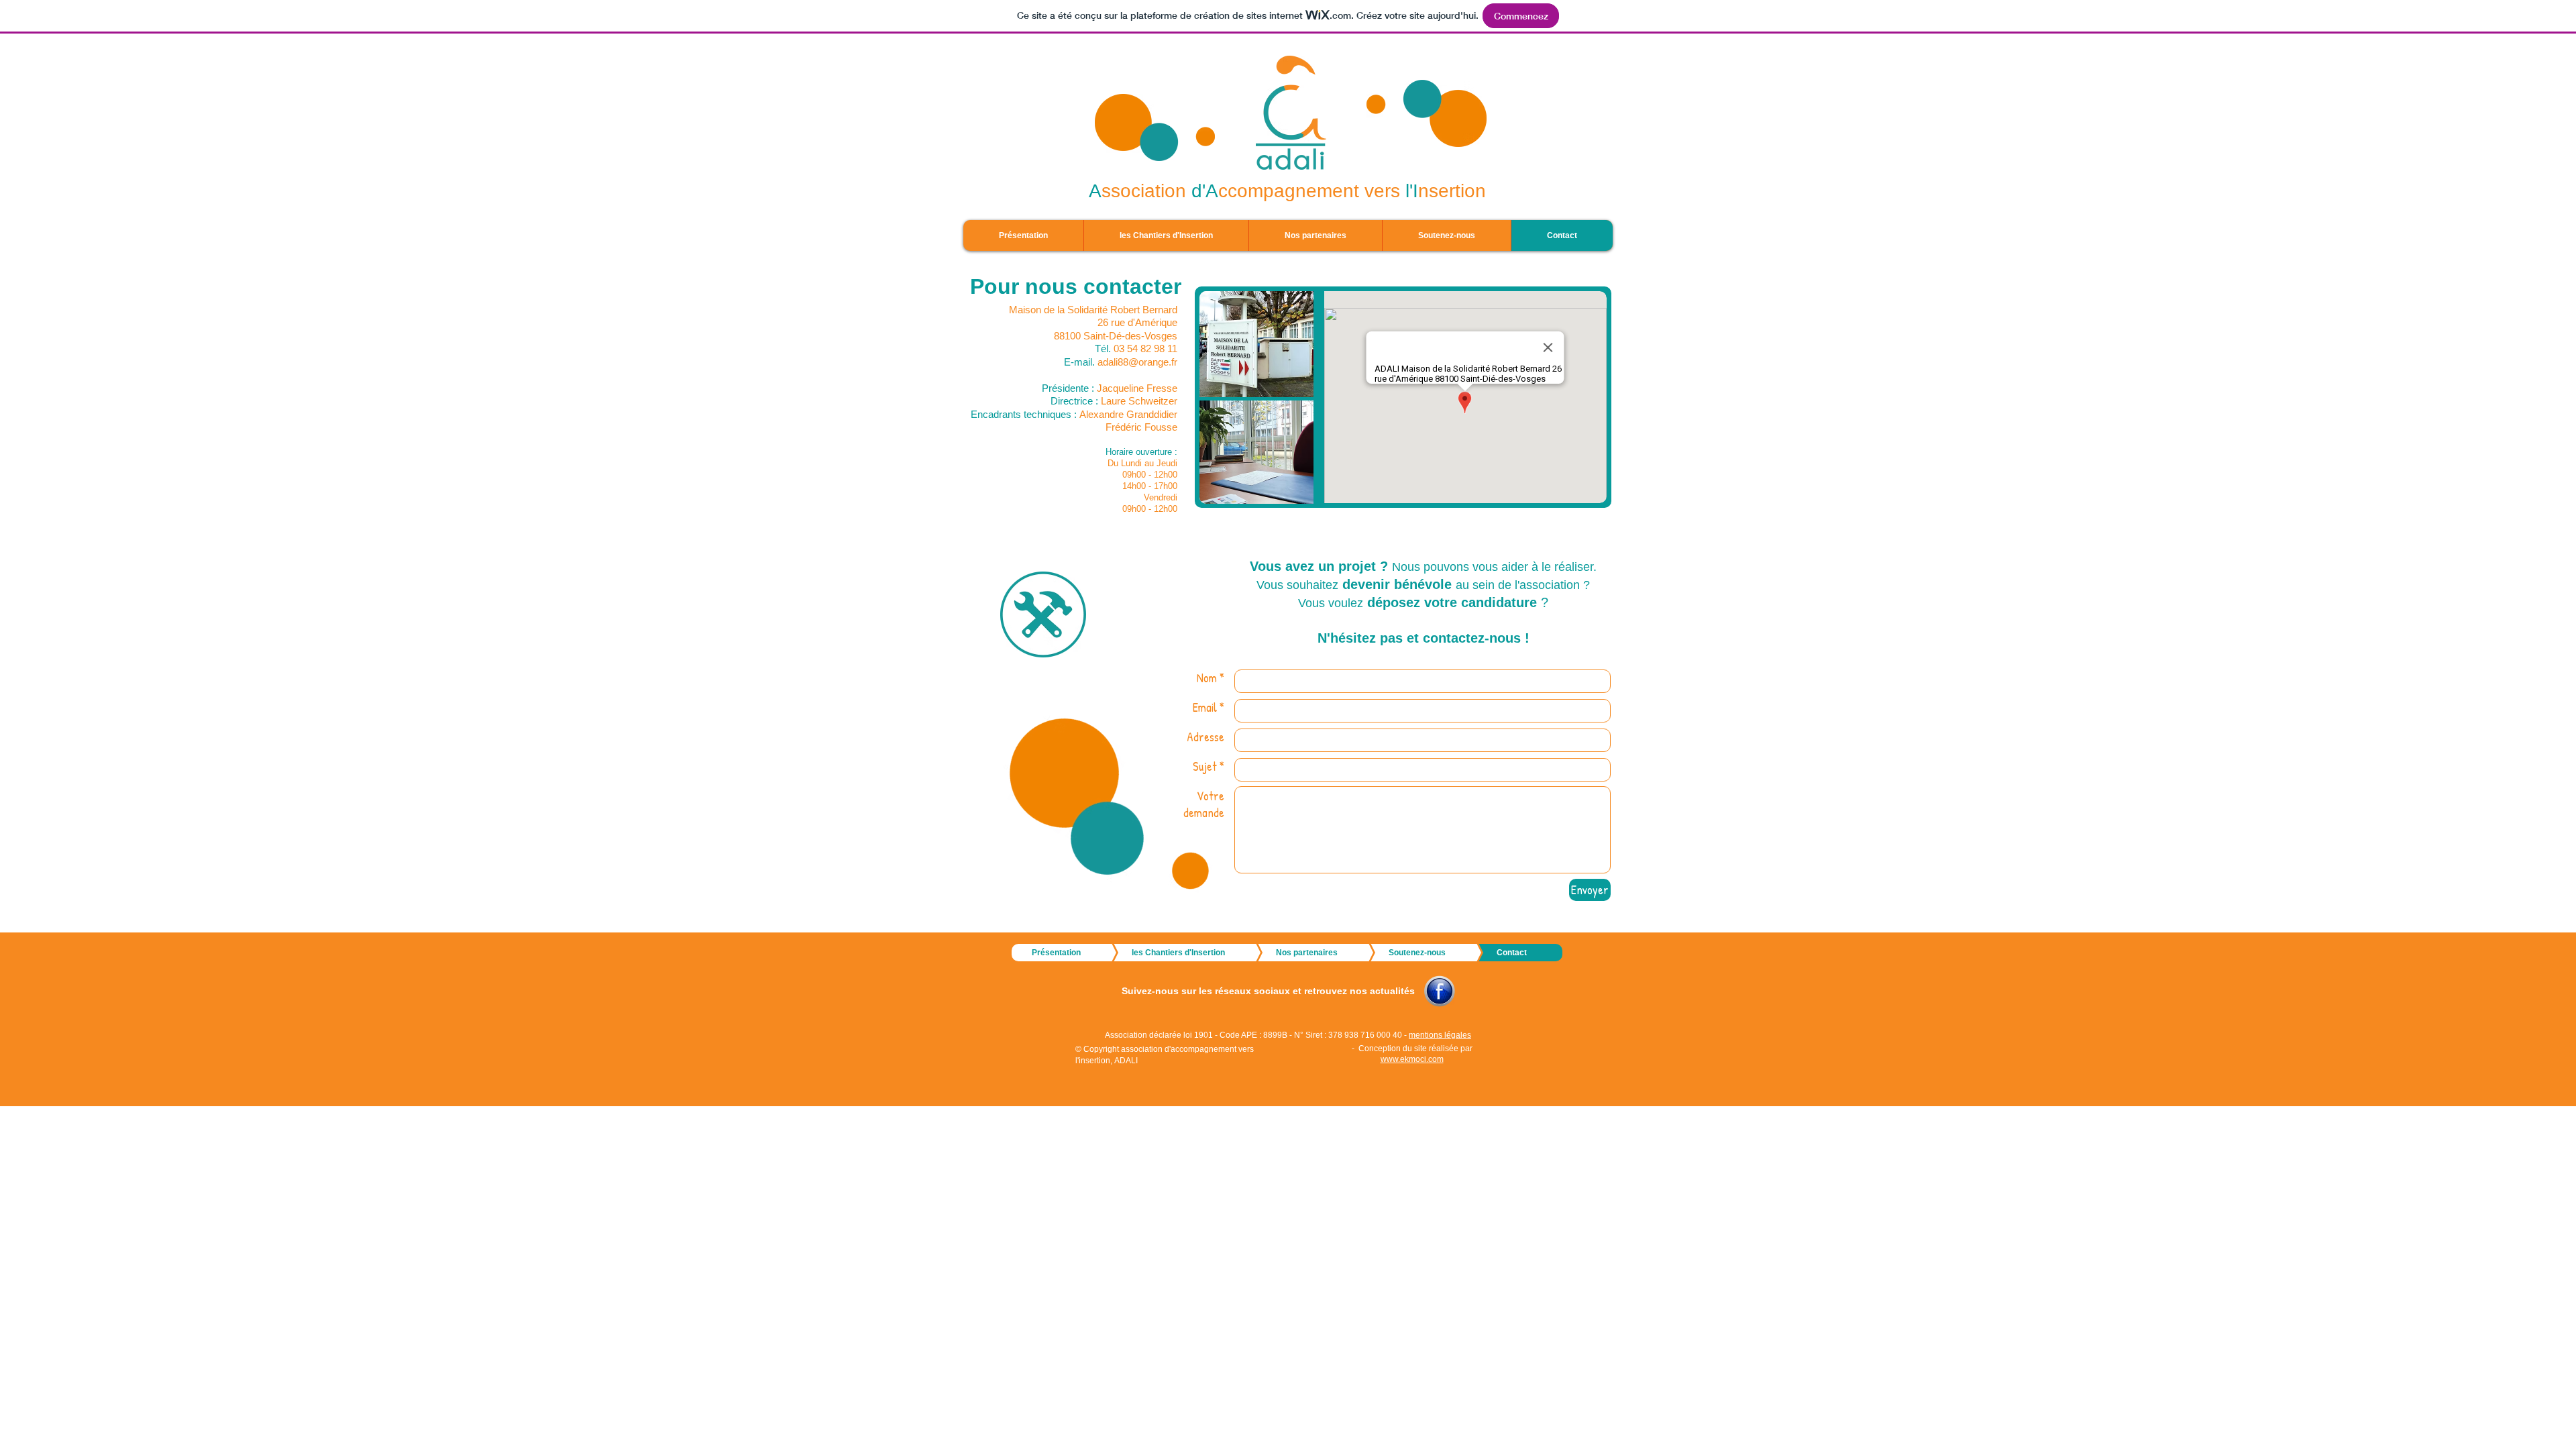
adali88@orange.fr (1137, 362)
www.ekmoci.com (1412, 1059)
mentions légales (1440, 1035)
